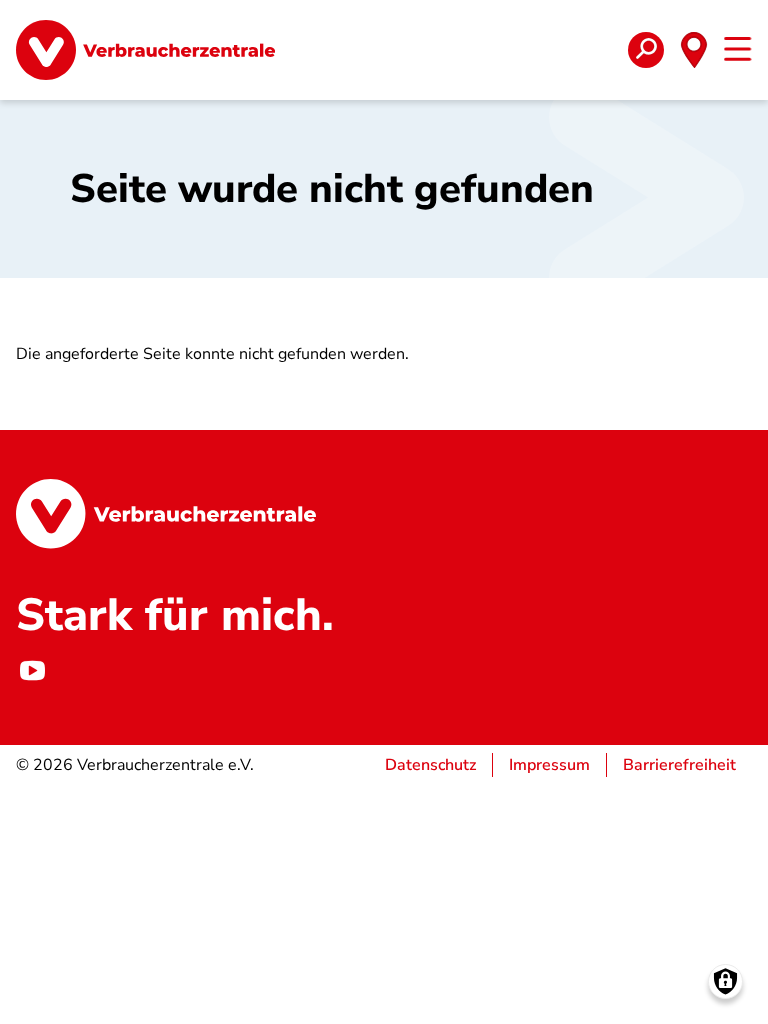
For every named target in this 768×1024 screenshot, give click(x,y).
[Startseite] (145, 50)
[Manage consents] (725, 981)
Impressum (549, 765)
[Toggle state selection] (694, 50)
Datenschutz (430, 765)
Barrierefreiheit (679, 765)
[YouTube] (32, 671)
